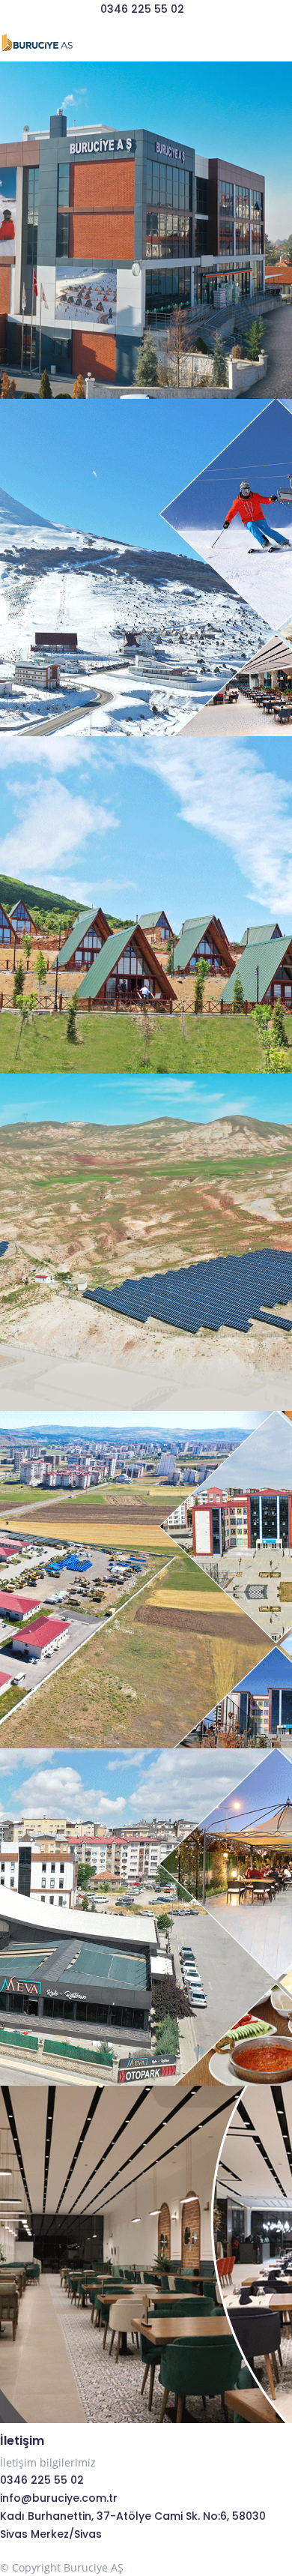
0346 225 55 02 (142, 9)
